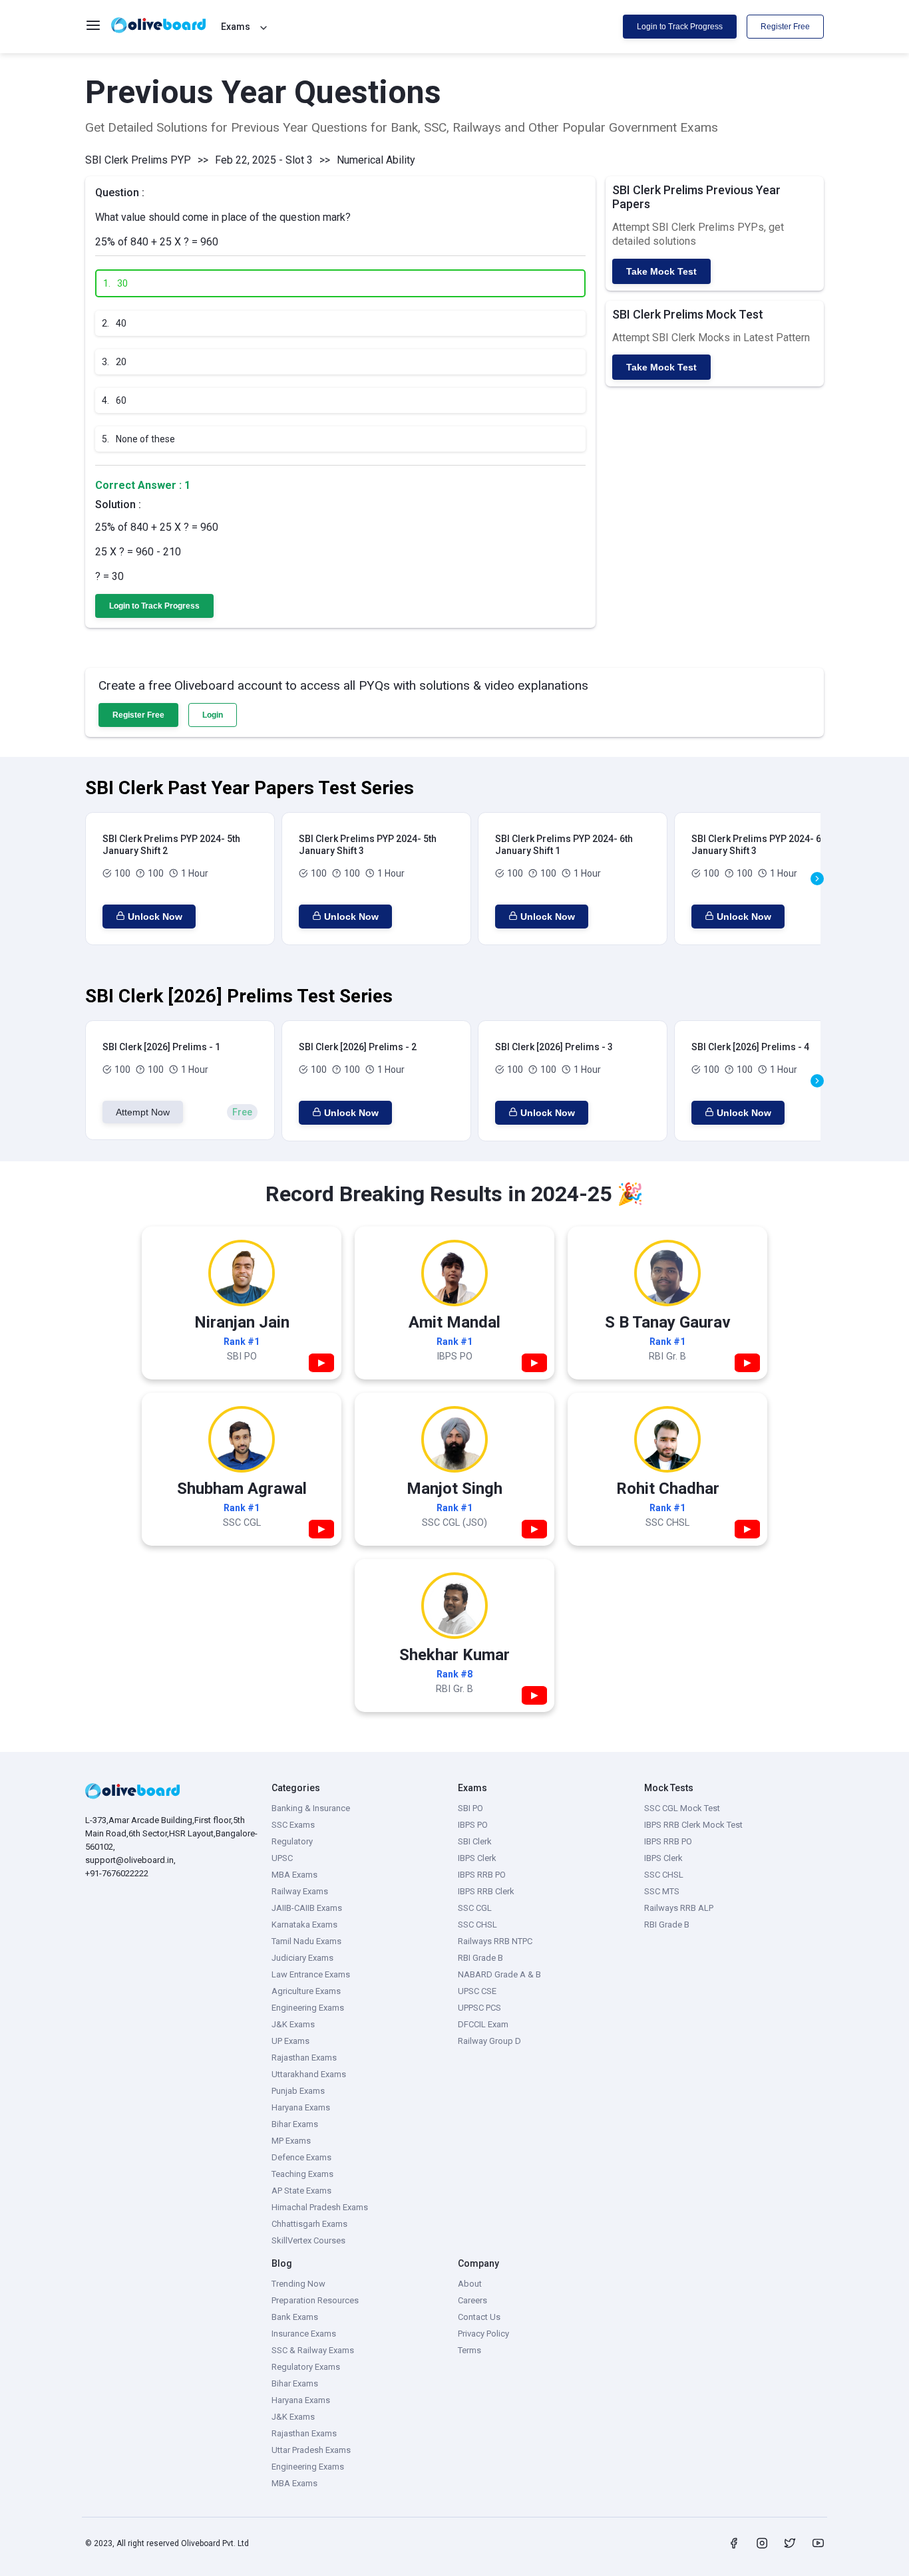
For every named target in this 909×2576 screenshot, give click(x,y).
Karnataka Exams (304, 1925)
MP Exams (291, 2141)
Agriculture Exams (306, 1991)
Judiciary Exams (302, 1958)
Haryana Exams (301, 2107)
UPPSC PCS (479, 2008)
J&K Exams (293, 2024)
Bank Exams (295, 2317)
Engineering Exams (308, 2008)
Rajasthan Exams (304, 2058)
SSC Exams (293, 1825)
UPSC (282, 1858)
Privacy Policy (483, 2334)
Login (213, 715)
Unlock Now (155, 917)
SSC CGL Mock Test (682, 1808)
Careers (472, 2300)
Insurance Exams (304, 2334)
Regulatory (292, 1841)
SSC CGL (475, 1908)
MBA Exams (294, 1875)
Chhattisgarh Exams (309, 2224)
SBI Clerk (475, 1841)
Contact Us (479, 2317)
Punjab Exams (298, 2091)
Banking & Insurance (311, 1808)
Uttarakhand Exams (309, 2074)
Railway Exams (300, 1891)
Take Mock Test (661, 271)
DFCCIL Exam (483, 2024)
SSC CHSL (477, 1925)
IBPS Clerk (477, 1858)
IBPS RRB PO (482, 1875)
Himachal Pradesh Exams (320, 2207)
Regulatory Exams (306, 2367)
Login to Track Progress (680, 27)
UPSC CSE (477, 1991)
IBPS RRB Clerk (486, 1891)
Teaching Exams (302, 2174)
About (470, 2284)
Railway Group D (489, 2041)
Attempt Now (143, 1112)
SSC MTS (662, 1891)
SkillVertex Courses (308, 2240)
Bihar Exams (295, 2124)
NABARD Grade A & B (499, 1974)
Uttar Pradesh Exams (311, 2450)
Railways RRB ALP (679, 1908)
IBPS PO (473, 1825)
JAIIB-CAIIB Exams (307, 1908)
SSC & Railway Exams (313, 2350)
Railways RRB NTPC (495, 1941)
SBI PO (470, 1808)
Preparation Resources (315, 2300)
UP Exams (290, 2041)
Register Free (785, 27)
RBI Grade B (480, 1958)
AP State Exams (301, 2191)
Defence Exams (301, 2157)
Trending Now (298, 2284)
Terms (469, 2350)
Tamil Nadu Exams (306, 1941)
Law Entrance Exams (311, 1974)
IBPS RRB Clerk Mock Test (693, 1825)
